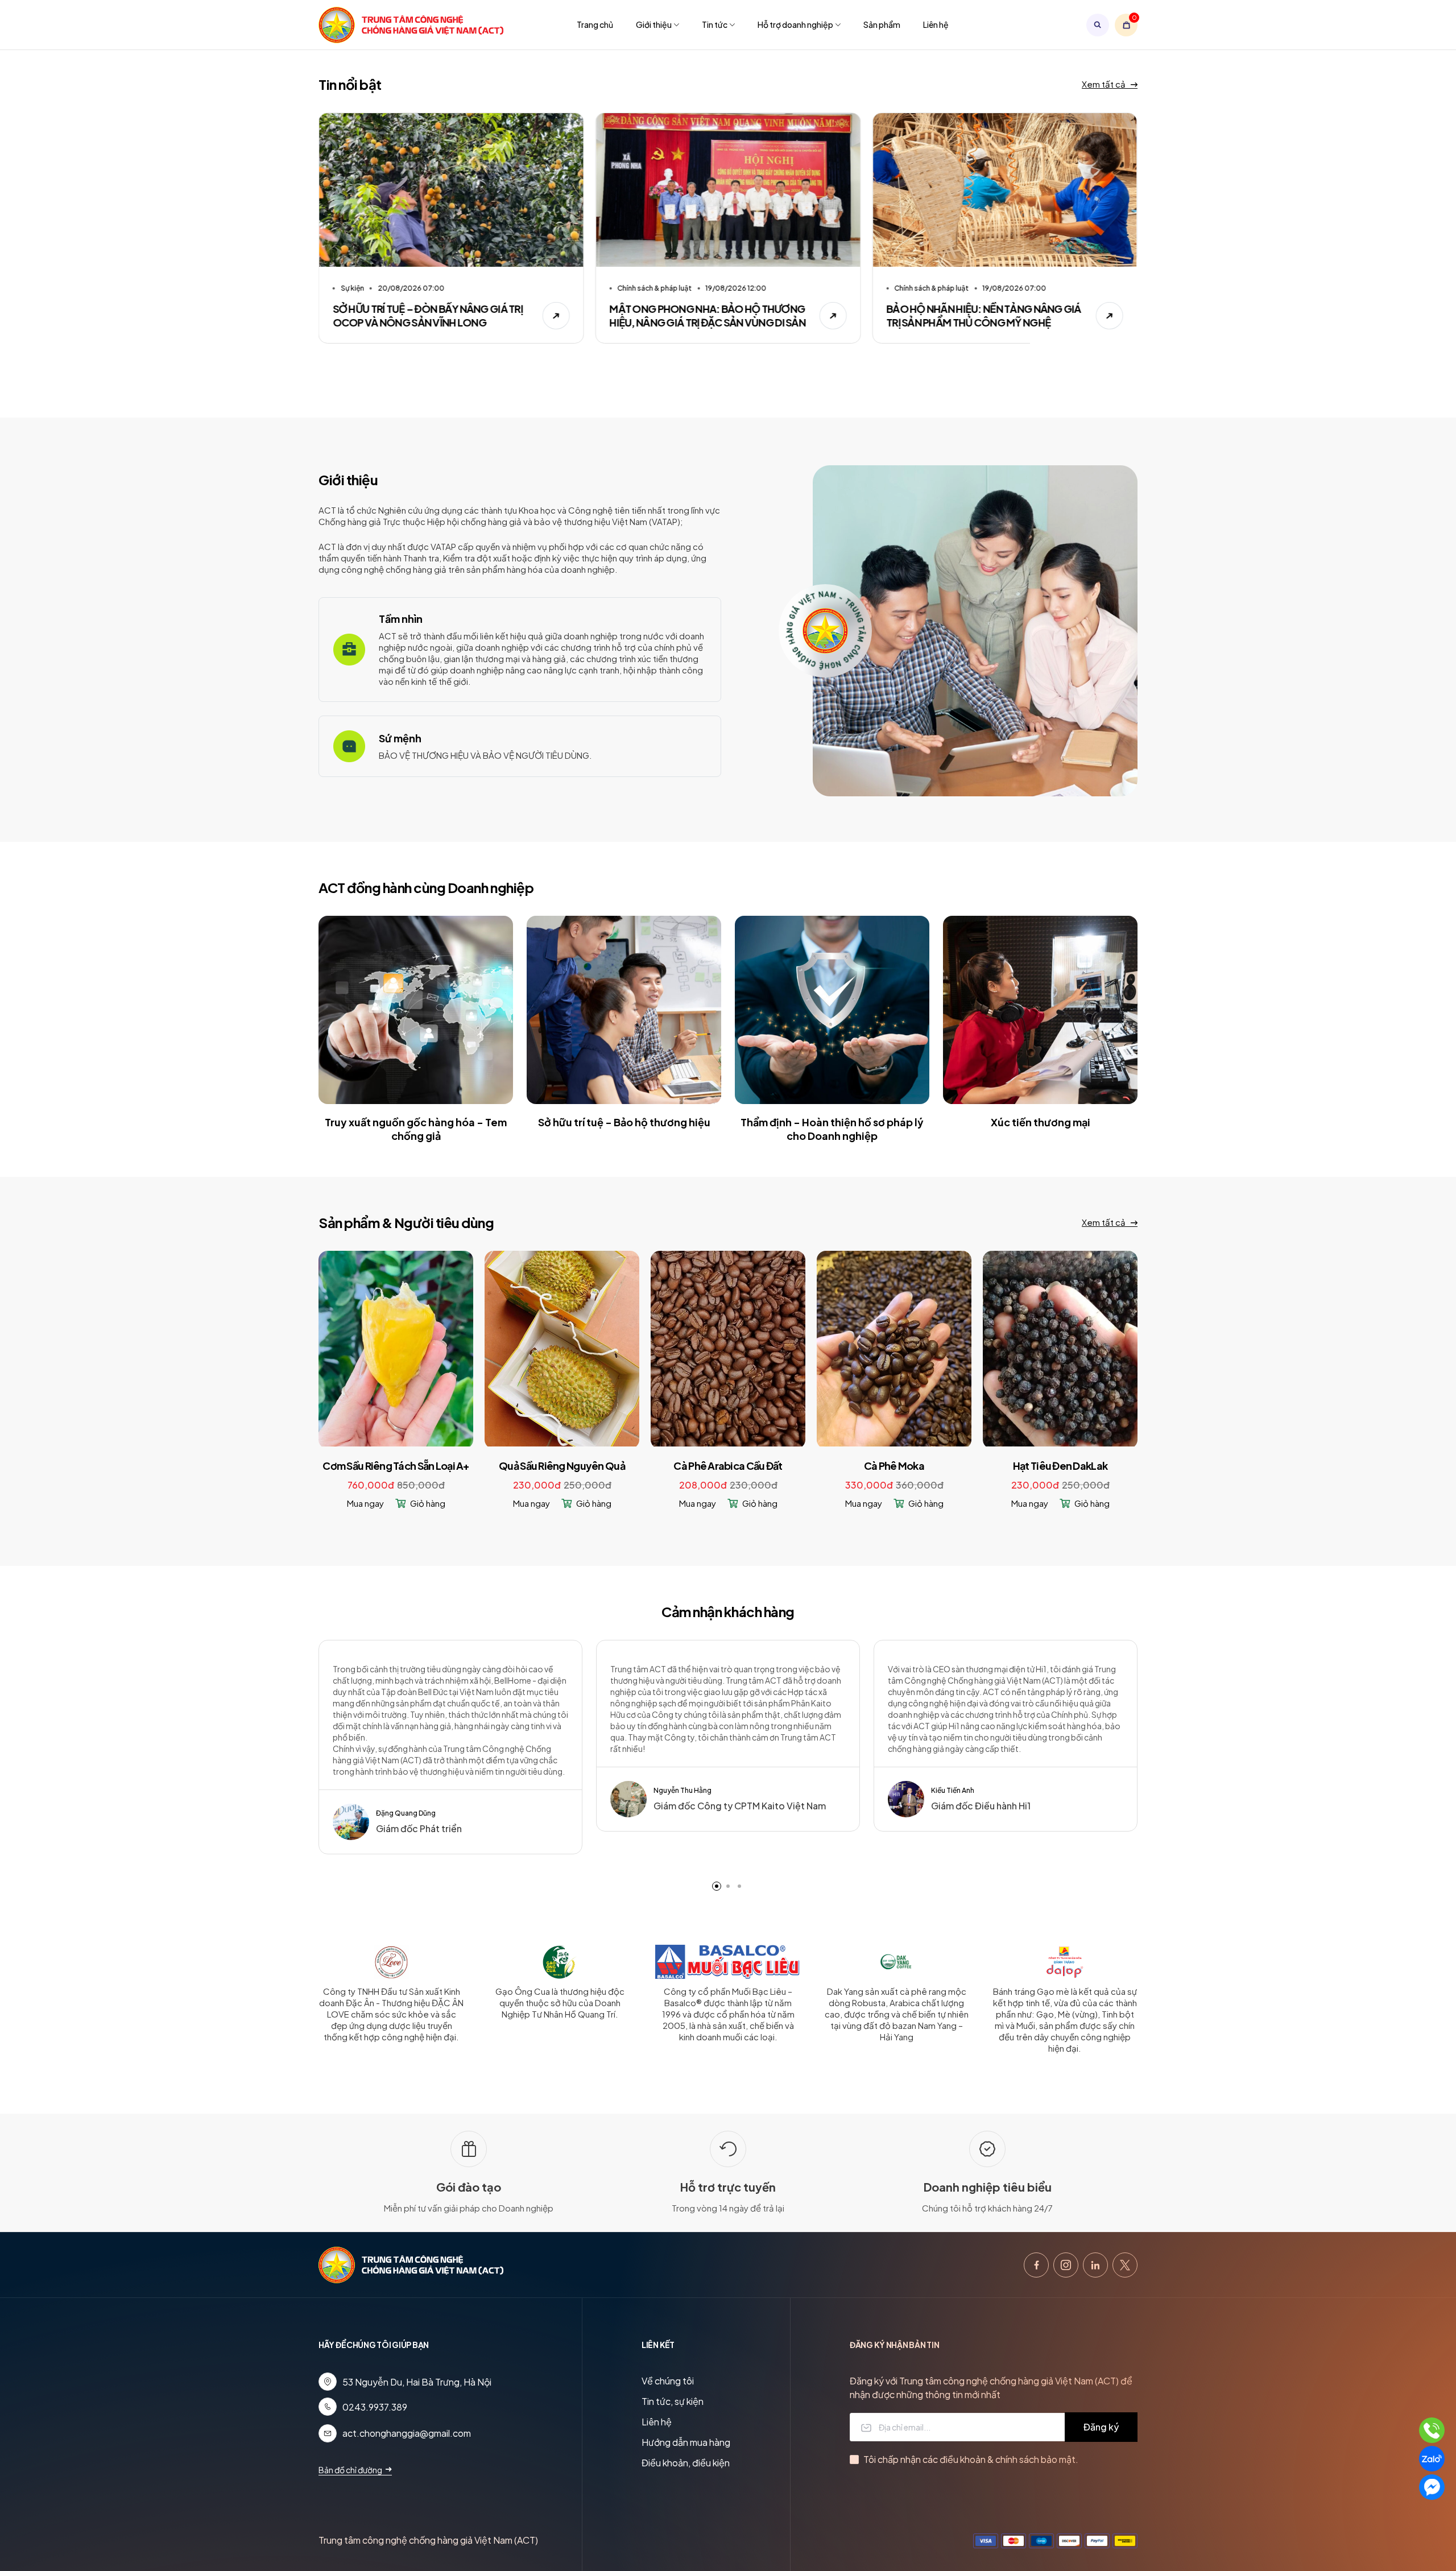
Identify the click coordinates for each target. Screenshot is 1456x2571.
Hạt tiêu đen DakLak (1060, 1466)
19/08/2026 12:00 (736, 288)
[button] (717, 1886)
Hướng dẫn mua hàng (686, 2442)
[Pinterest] (1095, 2265)
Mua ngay (365, 1503)
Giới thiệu (654, 24)
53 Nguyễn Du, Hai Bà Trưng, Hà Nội (417, 2382)
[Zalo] (1432, 2459)
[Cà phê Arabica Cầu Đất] (728, 1348)
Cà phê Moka (894, 1466)
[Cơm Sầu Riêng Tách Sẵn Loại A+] (396, 1348)
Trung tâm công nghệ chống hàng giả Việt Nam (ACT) (428, 2540)
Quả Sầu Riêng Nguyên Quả (562, 1466)
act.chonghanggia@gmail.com (407, 2433)
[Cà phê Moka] (894, 1348)
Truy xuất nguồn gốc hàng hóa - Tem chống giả (416, 1129)
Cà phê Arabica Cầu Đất (728, 1466)
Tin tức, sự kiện (673, 2401)
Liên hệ (936, 24)
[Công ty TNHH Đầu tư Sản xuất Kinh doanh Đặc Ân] (391, 1965)
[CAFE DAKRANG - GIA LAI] (896, 1965)
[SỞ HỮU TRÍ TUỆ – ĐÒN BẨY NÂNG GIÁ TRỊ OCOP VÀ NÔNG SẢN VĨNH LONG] (451, 190)
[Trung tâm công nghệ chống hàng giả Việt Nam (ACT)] (412, 25)
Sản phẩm (882, 24)
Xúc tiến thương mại (1041, 1122)
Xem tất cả (1105, 84)
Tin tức (715, 24)
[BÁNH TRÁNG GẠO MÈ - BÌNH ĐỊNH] (1064, 1965)
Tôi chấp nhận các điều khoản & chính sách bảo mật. (971, 2459)
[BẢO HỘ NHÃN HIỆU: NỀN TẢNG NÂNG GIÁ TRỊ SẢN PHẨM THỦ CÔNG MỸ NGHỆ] (1005, 190)
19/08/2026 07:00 (1014, 288)
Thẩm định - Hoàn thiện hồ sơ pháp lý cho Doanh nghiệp (832, 1129)
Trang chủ (595, 24)
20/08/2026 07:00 (411, 288)
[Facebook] (1036, 2265)
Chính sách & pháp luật (655, 288)
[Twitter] (1125, 2265)
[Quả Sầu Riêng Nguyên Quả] (562, 1348)
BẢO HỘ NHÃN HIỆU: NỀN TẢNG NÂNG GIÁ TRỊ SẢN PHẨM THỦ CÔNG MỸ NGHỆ (984, 315)
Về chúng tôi (668, 2381)
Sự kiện (352, 288)
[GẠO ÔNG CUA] (560, 1965)
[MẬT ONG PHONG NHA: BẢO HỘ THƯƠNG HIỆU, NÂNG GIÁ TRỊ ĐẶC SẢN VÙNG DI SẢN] (728, 190)
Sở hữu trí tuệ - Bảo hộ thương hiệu (624, 1122)
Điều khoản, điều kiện (686, 2463)
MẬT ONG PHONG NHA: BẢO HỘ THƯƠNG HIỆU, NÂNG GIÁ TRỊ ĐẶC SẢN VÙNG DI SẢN (708, 315)
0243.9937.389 (375, 2407)
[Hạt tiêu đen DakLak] (1060, 1348)
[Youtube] (1066, 2265)
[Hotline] (1432, 2430)
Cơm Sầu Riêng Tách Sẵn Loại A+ (396, 1466)
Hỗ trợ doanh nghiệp (795, 24)
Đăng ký (1101, 2427)
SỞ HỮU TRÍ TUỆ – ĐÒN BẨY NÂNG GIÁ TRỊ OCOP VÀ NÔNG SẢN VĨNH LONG (428, 315)
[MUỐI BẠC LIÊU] (728, 1965)
